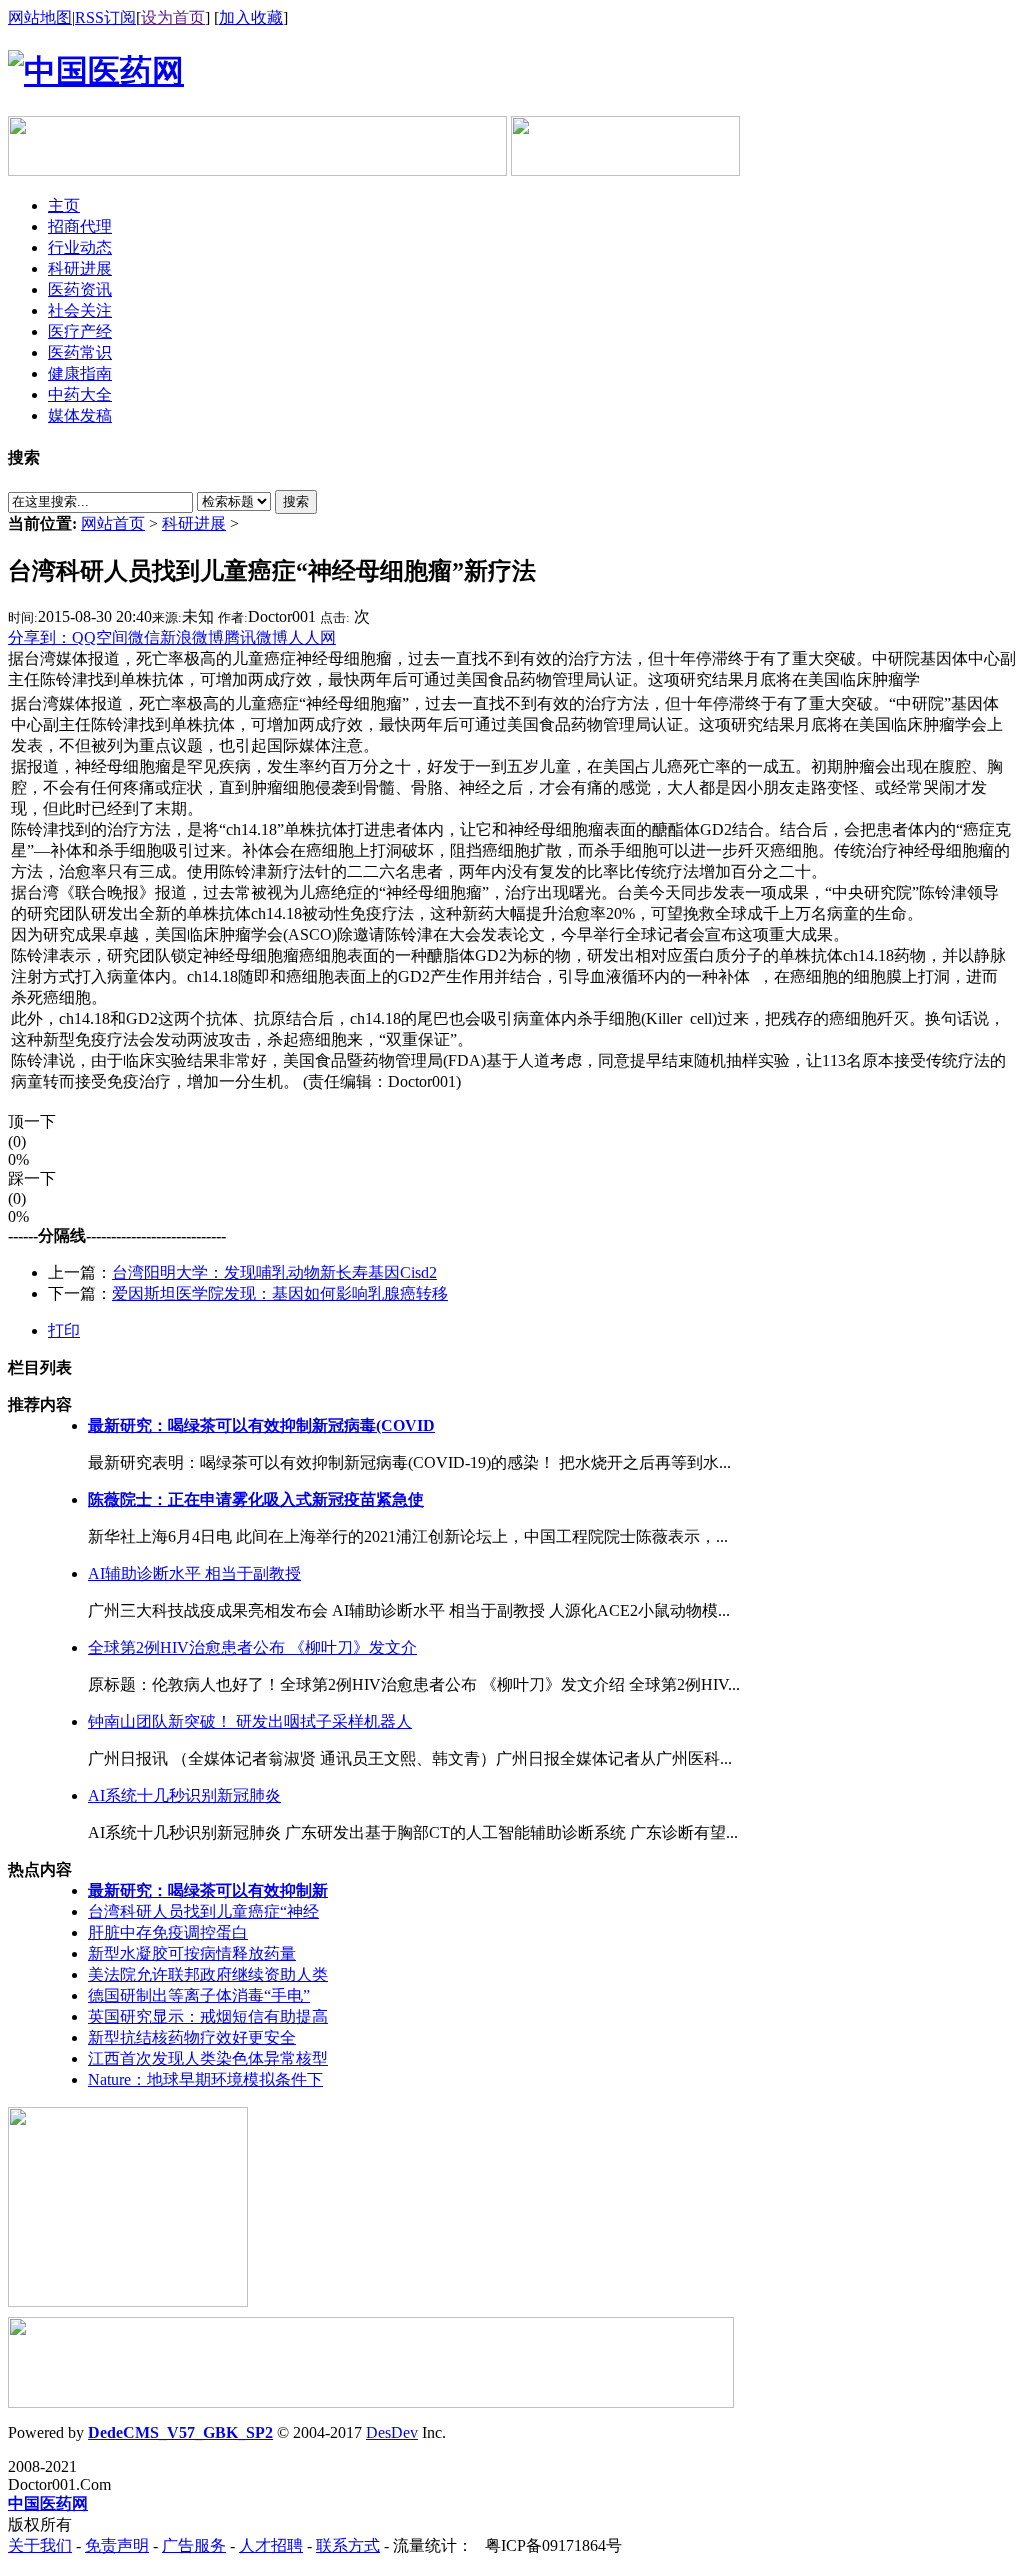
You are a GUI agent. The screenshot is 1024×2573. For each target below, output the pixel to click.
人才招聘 (271, 2545)
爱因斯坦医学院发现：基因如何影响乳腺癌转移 (280, 1293)
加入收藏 (251, 17)
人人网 (312, 637)
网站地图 (40, 17)
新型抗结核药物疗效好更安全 (192, 2037)
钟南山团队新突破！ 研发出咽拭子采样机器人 (250, 1721)
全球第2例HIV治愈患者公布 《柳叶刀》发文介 (252, 1647)
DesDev (392, 2432)
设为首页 (173, 17)
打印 (64, 1330)
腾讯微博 (256, 637)
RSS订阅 (105, 17)
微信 (144, 637)
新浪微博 (192, 637)
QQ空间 (100, 637)
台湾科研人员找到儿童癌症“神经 (203, 1911)
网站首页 (113, 523)
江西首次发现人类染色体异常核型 (208, 2058)
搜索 (296, 501)
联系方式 (348, 2545)
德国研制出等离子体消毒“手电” (199, 1995)
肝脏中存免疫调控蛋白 (168, 1932)
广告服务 (194, 2545)
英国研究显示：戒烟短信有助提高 (208, 2016)
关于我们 (40, 2545)
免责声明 (117, 2545)
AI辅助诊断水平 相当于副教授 (194, 1573)
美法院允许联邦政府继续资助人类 (208, 1974)
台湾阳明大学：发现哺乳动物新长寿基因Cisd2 (274, 1272)
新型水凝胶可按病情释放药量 (192, 1953)
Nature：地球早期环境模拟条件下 (205, 2079)
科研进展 (194, 523)
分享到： (40, 637)
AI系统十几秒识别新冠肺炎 (184, 1795)
